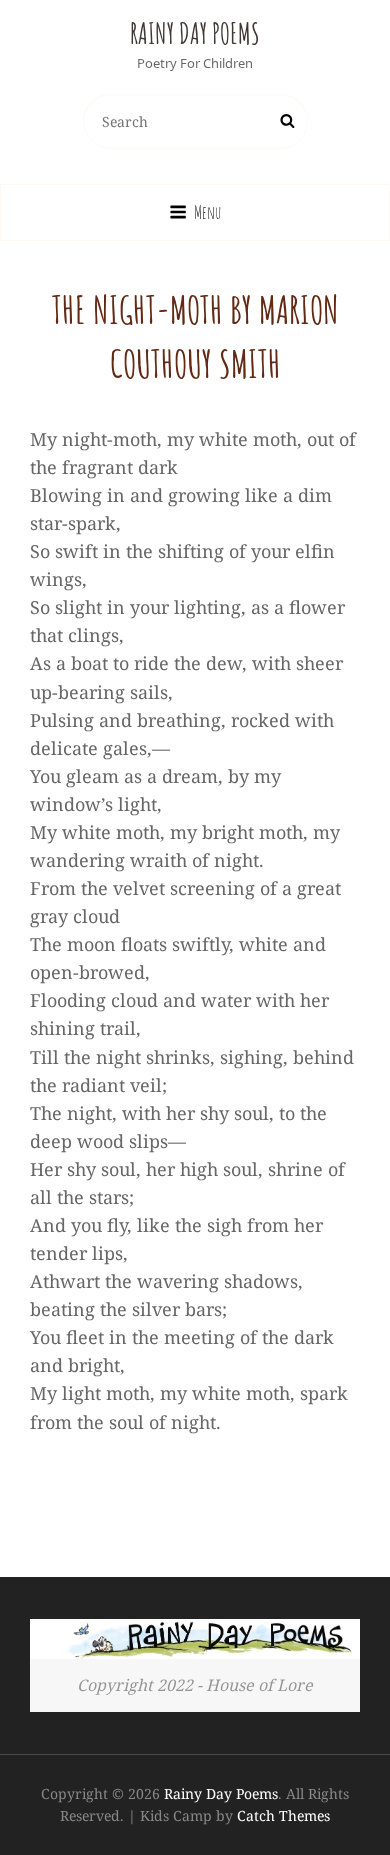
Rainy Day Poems (195, 33)
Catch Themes (283, 1815)
